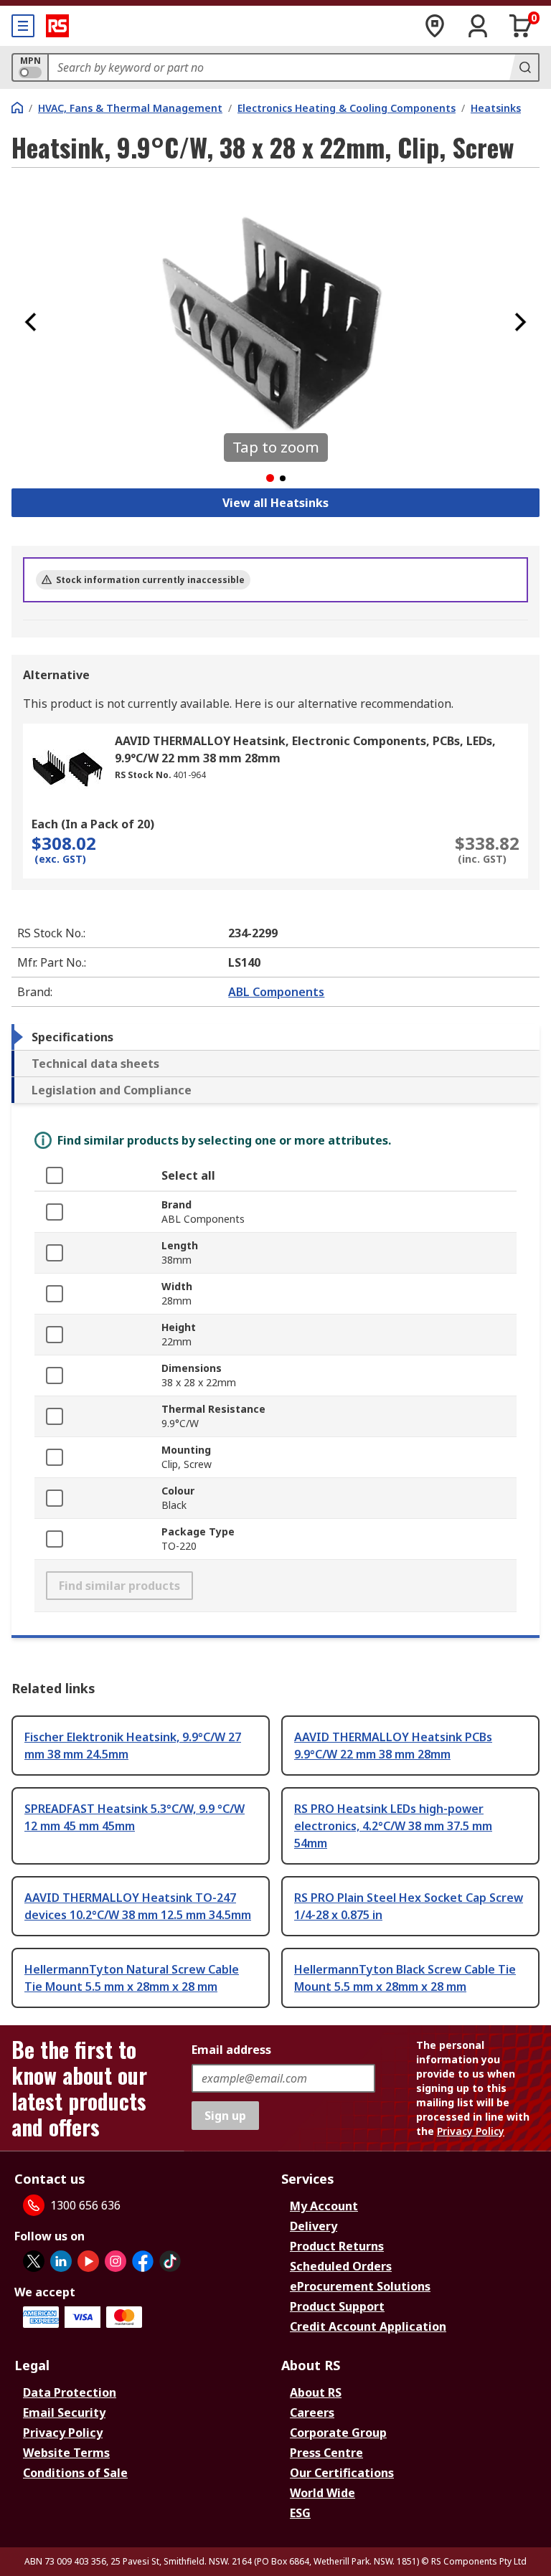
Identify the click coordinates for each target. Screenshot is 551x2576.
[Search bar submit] (524, 67)
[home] (17, 108)
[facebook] (143, 2261)
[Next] (520, 322)
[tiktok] (170, 2261)
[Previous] (31, 322)
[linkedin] (61, 2261)
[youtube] (88, 2261)
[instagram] (116, 2261)
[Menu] (23, 26)
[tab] (275, 1037)
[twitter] (34, 2261)
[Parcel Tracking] (435, 26)
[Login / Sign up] (478, 26)
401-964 (189, 775)
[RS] (57, 26)
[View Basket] (521, 26)
